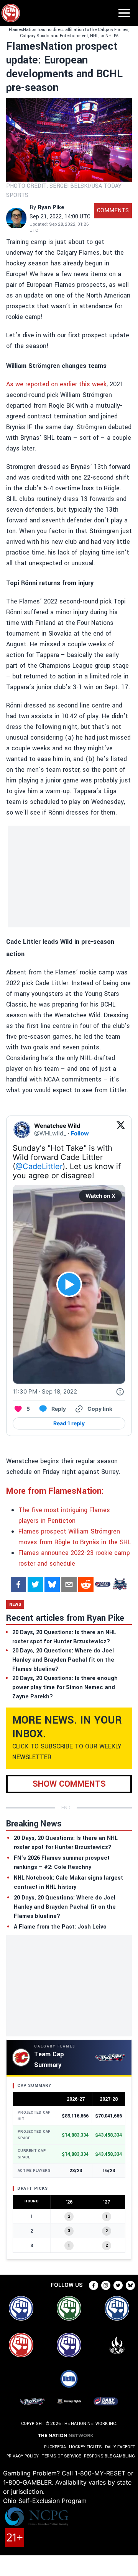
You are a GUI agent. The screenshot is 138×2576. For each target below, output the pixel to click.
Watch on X (100, 1196)
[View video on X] (69, 1284)
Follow (80, 1133)
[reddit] (86, 1584)
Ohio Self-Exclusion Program (45, 2501)
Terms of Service (61, 2456)
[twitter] (35, 1584)
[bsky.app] (52, 1584)
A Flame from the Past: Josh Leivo (60, 1927)
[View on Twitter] (121, 1130)
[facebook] (18, 1584)
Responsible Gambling (109, 2456)
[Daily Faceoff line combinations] (103, 1584)
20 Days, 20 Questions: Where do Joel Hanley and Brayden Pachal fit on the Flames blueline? (65, 1907)
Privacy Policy (23, 2456)
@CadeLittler (39, 1166)
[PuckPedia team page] (120, 1584)
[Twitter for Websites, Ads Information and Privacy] (120, 1392)
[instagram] (106, 2285)
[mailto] (69, 1584)
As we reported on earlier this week (56, 384)
